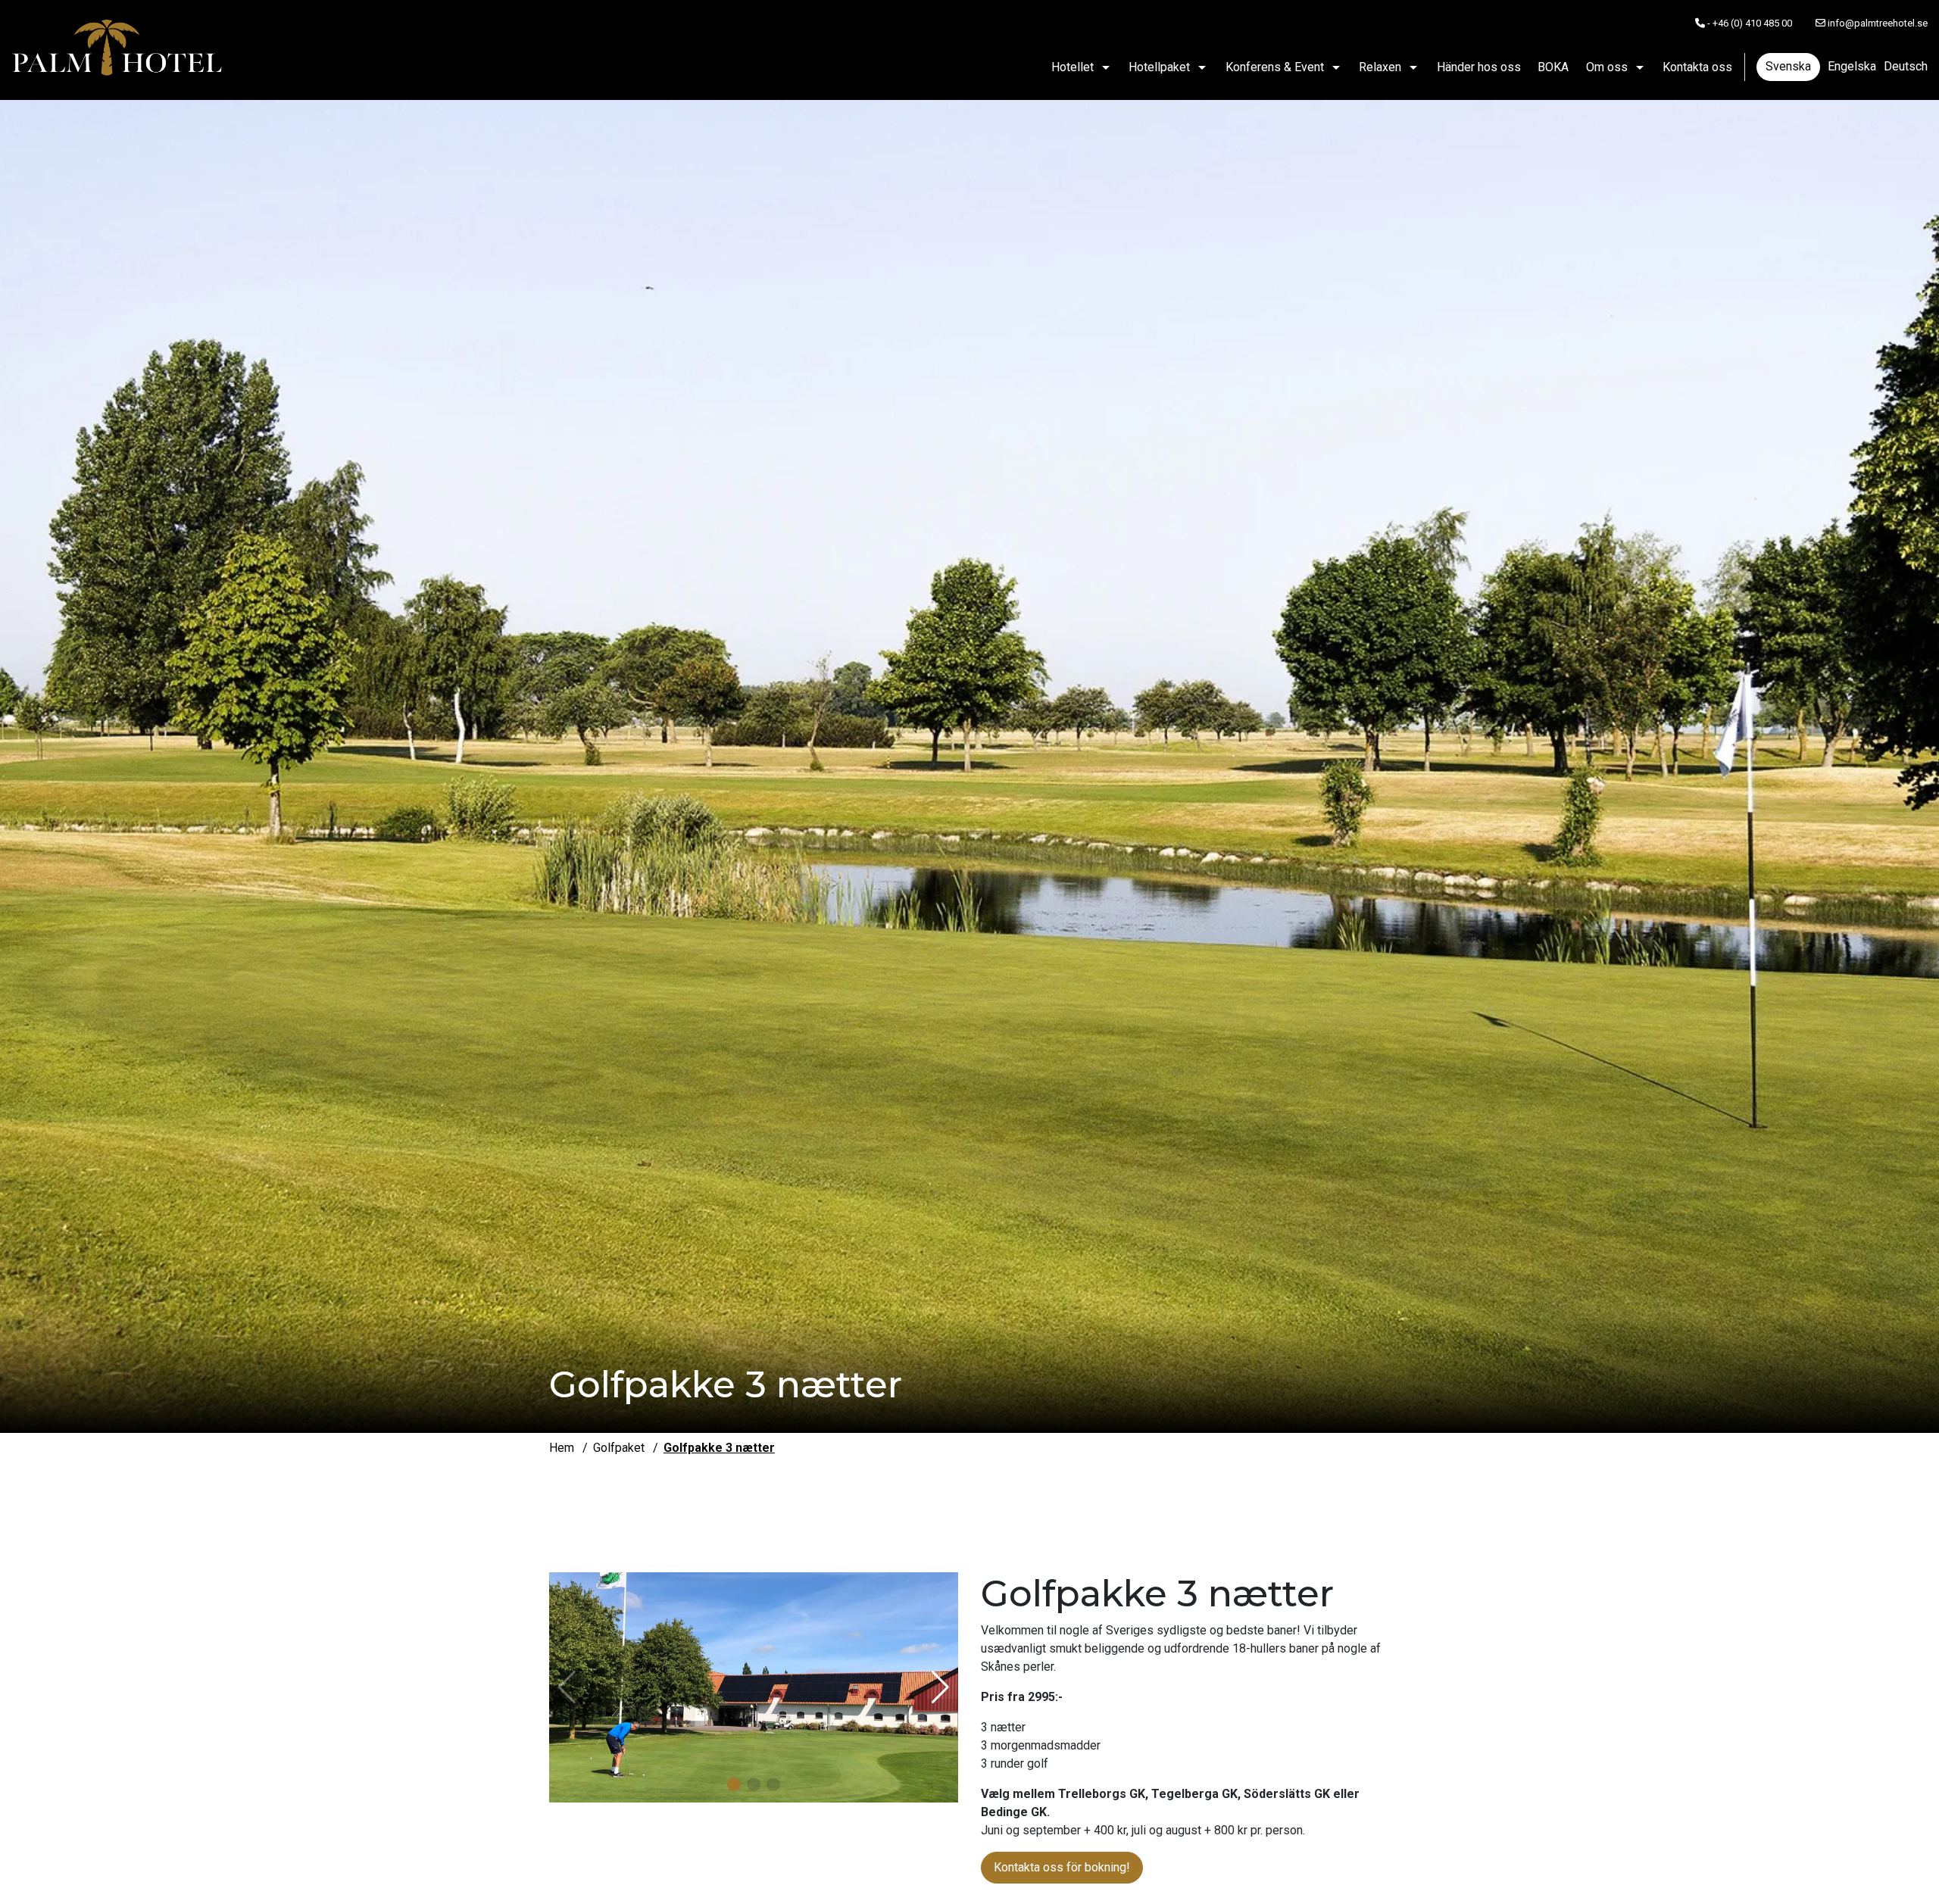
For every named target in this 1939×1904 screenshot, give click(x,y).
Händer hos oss (1479, 67)
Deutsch (1906, 66)
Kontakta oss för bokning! (1062, 1867)
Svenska (1788, 66)
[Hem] (117, 50)
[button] (734, 1784)
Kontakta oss (1697, 67)
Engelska (1852, 66)
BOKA (1553, 67)
